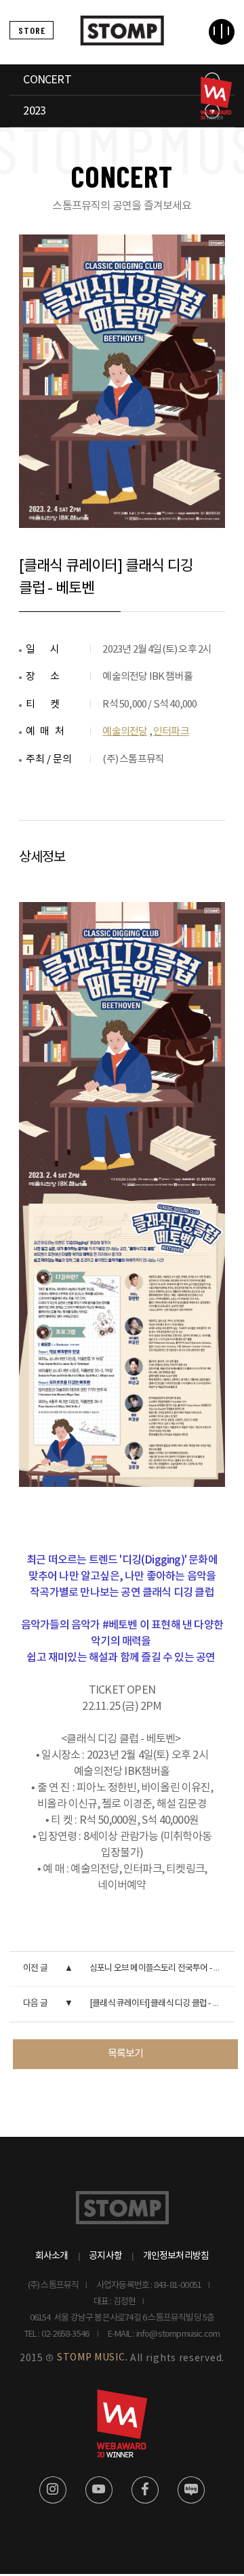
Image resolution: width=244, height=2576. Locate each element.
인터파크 (171, 732)
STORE (32, 30)
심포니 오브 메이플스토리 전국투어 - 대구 (159, 1968)
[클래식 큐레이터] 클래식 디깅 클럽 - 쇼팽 (159, 2004)
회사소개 (52, 2256)
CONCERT (47, 80)
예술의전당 (125, 732)
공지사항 (105, 2256)
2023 (34, 111)
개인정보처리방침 (176, 2256)
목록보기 (126, 2054)
